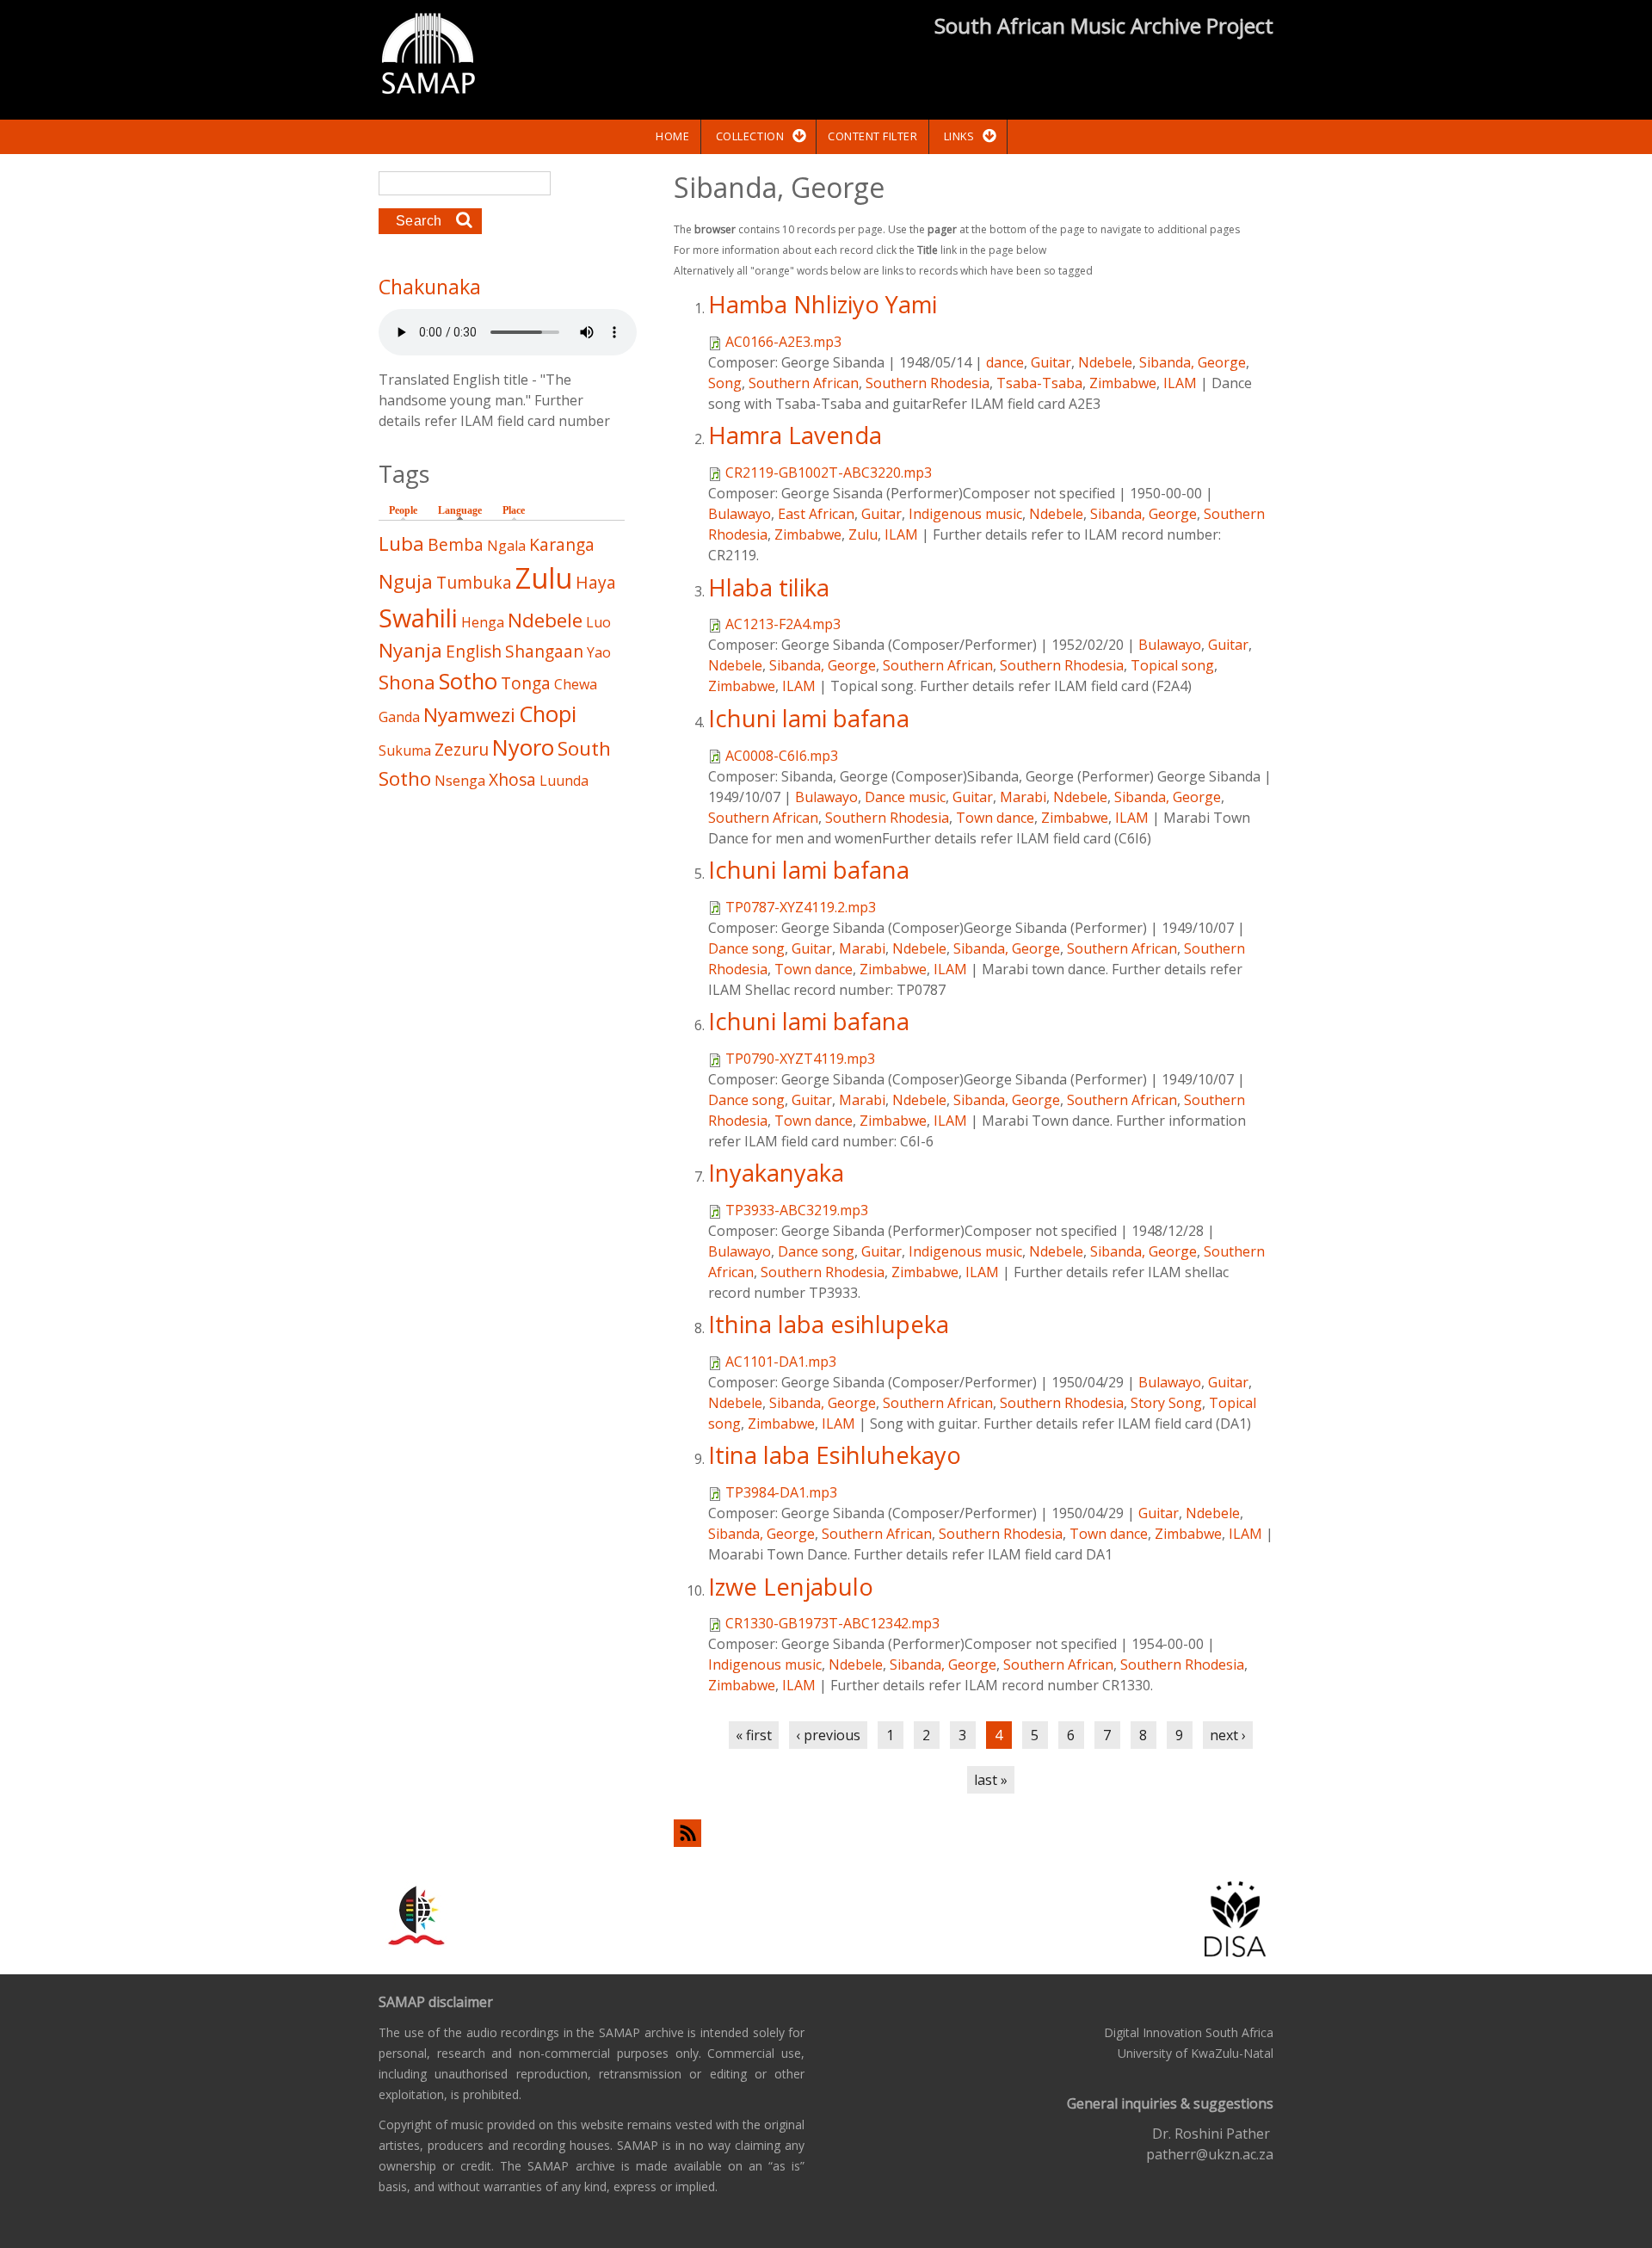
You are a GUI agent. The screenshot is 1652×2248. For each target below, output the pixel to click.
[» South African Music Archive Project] (428, 56)
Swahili (418, 618)
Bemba (456, 544)
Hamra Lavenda (795, 435)
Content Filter (872, 136)
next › (1228, 1735)
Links (959, 136)
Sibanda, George (1193, 362)
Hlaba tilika (769, 587)
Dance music (905, 797)
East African (816, 514)
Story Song (1166, 1403)
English (474, 651)
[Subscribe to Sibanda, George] (974, 1833)
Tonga (526, 683)
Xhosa (512, 779)
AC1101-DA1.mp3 (781, 1362)
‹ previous (828, 1735)
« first (754, 1735)
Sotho (468, 681)
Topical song (1172, 665)
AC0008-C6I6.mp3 (782, 756)
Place (514, 510)
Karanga (562, 544)
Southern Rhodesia (928, 383)
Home (672, 136)
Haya (596, 582)
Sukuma (405, 750)
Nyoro (523, 747)
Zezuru (462, 749)
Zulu (863, 534)
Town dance (995, 818)
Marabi (1023, 797)
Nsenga (460, 781)
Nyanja (410, 650)
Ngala (506, 546)
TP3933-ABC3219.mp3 (797, 1210)
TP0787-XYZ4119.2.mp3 (801, 907)
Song (725, 383)
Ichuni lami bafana (809, 718)
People (403, 510)
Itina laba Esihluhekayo (835, 1455)
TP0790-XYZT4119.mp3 (800, 1059)
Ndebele (1105, 362)
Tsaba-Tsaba (1039, 383)
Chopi (548, 714)
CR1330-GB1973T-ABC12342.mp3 (832, 1623)
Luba (401, 543)
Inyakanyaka (776, 1173)
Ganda (399, 717)
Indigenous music (965, 514)
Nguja (406, 581)
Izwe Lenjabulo (791, 1587)
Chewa (576, 684)
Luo (598, 622)
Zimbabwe (1123, 383)
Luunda (564, 781)
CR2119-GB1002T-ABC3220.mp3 (829, 472)
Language (464, 510)
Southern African (804, 383)
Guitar (1051, 362)
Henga (483, 622)
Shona (407, 682)
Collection (750, 136)
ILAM (1180, 383)
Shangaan (544, 651)
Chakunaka (430, 287)
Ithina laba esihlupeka (829, 1324)
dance (1005, 362)
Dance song (746, 948)
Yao (599, 652)
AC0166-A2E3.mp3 (783, 342)
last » (991, 1780)
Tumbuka (474, 582)
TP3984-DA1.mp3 (781, 1492)
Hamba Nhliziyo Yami (823, 304)
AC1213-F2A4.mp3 (783, 624)
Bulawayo (740, 514)
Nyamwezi (469, 715)
